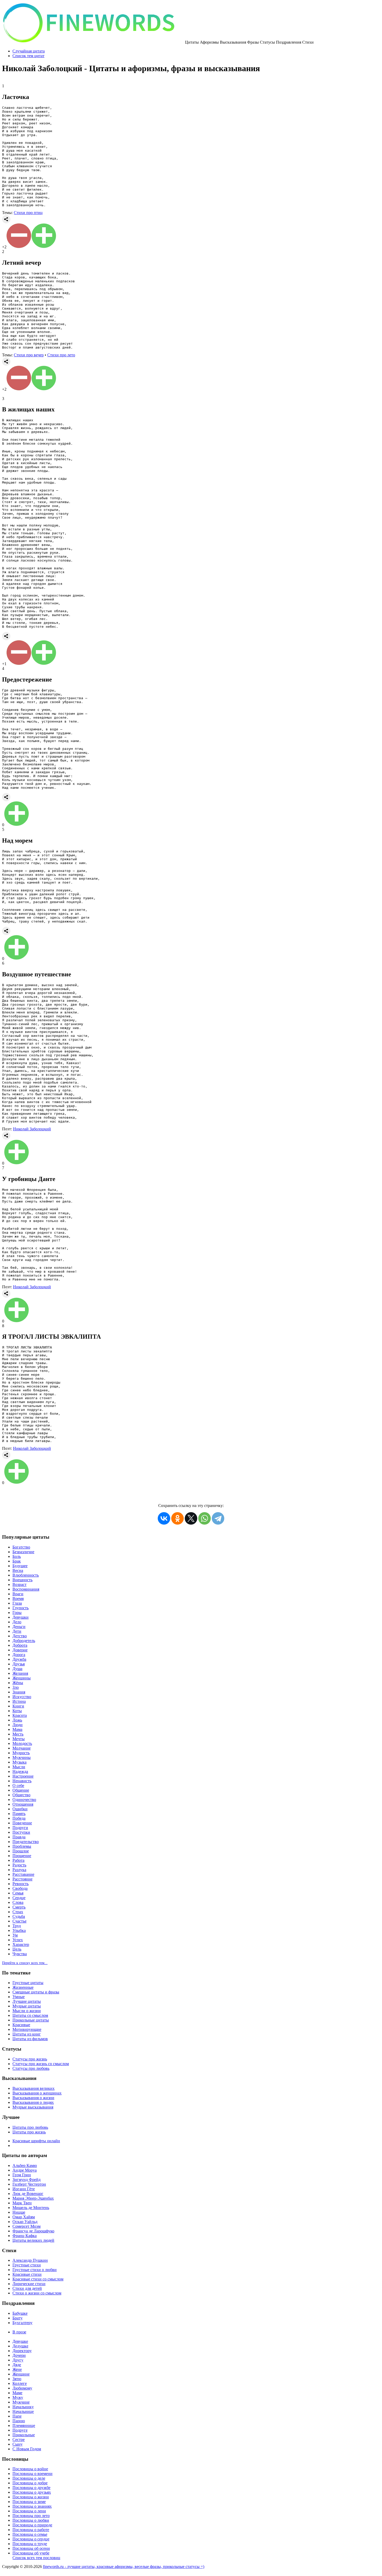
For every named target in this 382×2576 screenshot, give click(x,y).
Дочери (19, 2355)
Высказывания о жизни (33, 2098)
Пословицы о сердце (31, 2539)
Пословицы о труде (30, 2544)
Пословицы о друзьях (32, 2492)
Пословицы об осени (31, 2548)
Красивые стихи (27, 2274)
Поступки (21, 1832)
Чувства (20, 1954)
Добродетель (24, 1641)
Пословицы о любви (31, 2520)
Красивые (21, 2025)
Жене (17, 2369)
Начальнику (23, 2407)
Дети (17, 1631)
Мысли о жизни (27, 2011)
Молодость (22, 1743)
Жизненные (23, 1987)
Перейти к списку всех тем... (25, 1963)
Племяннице (24, 2425)
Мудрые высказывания (33, 2107)
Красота (20, 1715)
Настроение (23, 1776)
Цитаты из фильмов (30, 2039)
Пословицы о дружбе (31, 2488)
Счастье (19, 1921)
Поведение (22, 1823)
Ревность (21, 1884)
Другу (18, 2360)
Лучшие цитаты (27, 2001)
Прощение (22, 1856)
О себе (18, 1786)
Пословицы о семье (30, 2534)
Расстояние (22, 1879)
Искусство (22, 1697)
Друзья (19, 1664)
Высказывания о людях (33, 2102)
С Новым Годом (27, 2449)
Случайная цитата (29, 51)
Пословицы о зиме (29, 2502)
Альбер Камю (25, 2165)
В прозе (19, 2332)
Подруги (20, 1828)
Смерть (19, 1907)
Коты (17, 1711)
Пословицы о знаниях (32, 2506)
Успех (18, 1940)
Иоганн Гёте (24, 2189)
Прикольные (24, 2435)
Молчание (22, 1748)
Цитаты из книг (27, 2034)
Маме (17, 2393)
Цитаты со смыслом (30, 2015)
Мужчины (22, 1757)
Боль (17, 1556)
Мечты (19, 1739)
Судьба (19, 1916)
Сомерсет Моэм (27, 2226)
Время (18, 1599)
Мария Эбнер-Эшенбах (33, 2198)
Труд (17, 1926)
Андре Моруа (25, 2170)
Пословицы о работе (31, 2530)
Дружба (19, 1659)
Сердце (19, 1898)
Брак (17, 1561)
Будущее (20, 1566)
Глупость (21, 1608)
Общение (21, 1790)
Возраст (19, 1584)
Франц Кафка (25, 2236)
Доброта (20, 1645)
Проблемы (22, 1846)
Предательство (26, 1842)
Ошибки (20, 1809)
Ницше (19, 2212)
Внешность (22, 1580)
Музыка (19, 1762)
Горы (17, 1613)
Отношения (23, 1804)
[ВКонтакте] (164, 1518)
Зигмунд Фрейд (27, 2180)
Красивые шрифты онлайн (36, 2141)
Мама (17, 1729)
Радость (19, 1865)
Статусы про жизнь (30, 2059)
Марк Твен (22, 2203)
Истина (19, 1701)
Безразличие (23, 1552)
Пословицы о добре (30, 2483)
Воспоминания (26, 1589)
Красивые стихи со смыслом (38, 2279)
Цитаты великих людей (33, 2240)
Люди (18, 1725)
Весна (18, 1570)
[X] (191, 1518)
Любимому (22, 2388)
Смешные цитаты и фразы (36, 1992)
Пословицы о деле (29, 2478)
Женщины (22, 1678)
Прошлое (21, 1851)
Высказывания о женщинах (37, 2093)
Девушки (21, 1617)
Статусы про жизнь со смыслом (41, 2064)
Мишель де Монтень (31, 2208)
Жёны (18, 1683)
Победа (19, 1818)
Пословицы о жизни (31, 2497)
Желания (20, 1673)
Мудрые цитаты (27, 2006)
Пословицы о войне (30, 2469)
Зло (16, 1687)
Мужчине (21, 2402)
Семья (18, 1893)
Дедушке (20, 2346)
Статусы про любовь (31, 2068)
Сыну (18, 2444)
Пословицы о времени (32, 2474)
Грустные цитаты (28, 1983)
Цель (17, 1949)
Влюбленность (26, 1575)
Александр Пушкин (30, 2260)
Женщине (21, 2374)
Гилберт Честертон (29, 2184)
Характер (21, 1944)
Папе (17, 2416)
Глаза (17, 1603)
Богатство (21, 1547)
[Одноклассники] (177, 1518)
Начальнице (23, 2411)
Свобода (20, 1888)
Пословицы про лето (31, 2516)
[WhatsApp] (205, 1518)
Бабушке (20, 2313)
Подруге (20, 2430)
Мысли (19, 1767)
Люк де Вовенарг (28, 2194)
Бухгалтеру (22, 2323)
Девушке (20, 2341)
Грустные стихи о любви (35, 2270)
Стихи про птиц (28, 213)
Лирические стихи (29, 2284)
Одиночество (24, 1800)
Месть (18, 1734)
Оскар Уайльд (25, 2222)
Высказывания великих (34, 2088)
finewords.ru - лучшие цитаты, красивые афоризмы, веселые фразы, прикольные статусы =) (124, 2567)
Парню (19, 2421)
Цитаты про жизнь (29, 2132)
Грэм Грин (22, 2175)
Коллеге (20, 2383)
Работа (18, 1860)
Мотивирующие (27, 2029)
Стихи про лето (61, 355)
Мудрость (21, 1753)
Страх (18, 1912)
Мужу (18, 2397)
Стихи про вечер (29, 355)
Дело (17, 1622)
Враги (18, 1594)
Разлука (19, 1870)
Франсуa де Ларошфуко (33, 2231)
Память (19, 1814)
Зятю (17, 2379)
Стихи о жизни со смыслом (37, 2293)
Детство (20, 1636)
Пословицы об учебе (31, 2553)
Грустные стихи (27, 2265)
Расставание (23, 1874)
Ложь (17, 1720)
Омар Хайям (24, 2217)
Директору (22, 2351)
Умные (19, 1997)
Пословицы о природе (32, 2525)
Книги (18, 1706)
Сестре (19, 2440)
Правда (19, 1837)
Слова (18, 1902)
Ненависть (22, 1781)
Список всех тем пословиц (36, 2558)
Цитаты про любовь (30, 2127)
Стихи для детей (27, 2288)
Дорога (19, 1655)
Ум (15, 1935)
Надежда (20, 1771)
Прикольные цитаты (31, 2020)
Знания (19, 1692)
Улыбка (19, 1930)
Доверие (20, 1650)
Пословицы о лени (29, 2511)
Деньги (19, 1627)
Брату (18, 2318)
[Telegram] (218, 1518)
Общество (21, 1795)
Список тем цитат (28, 56)
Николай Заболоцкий (32, 1129)
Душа (17, 1669)
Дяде (17, 2365)
